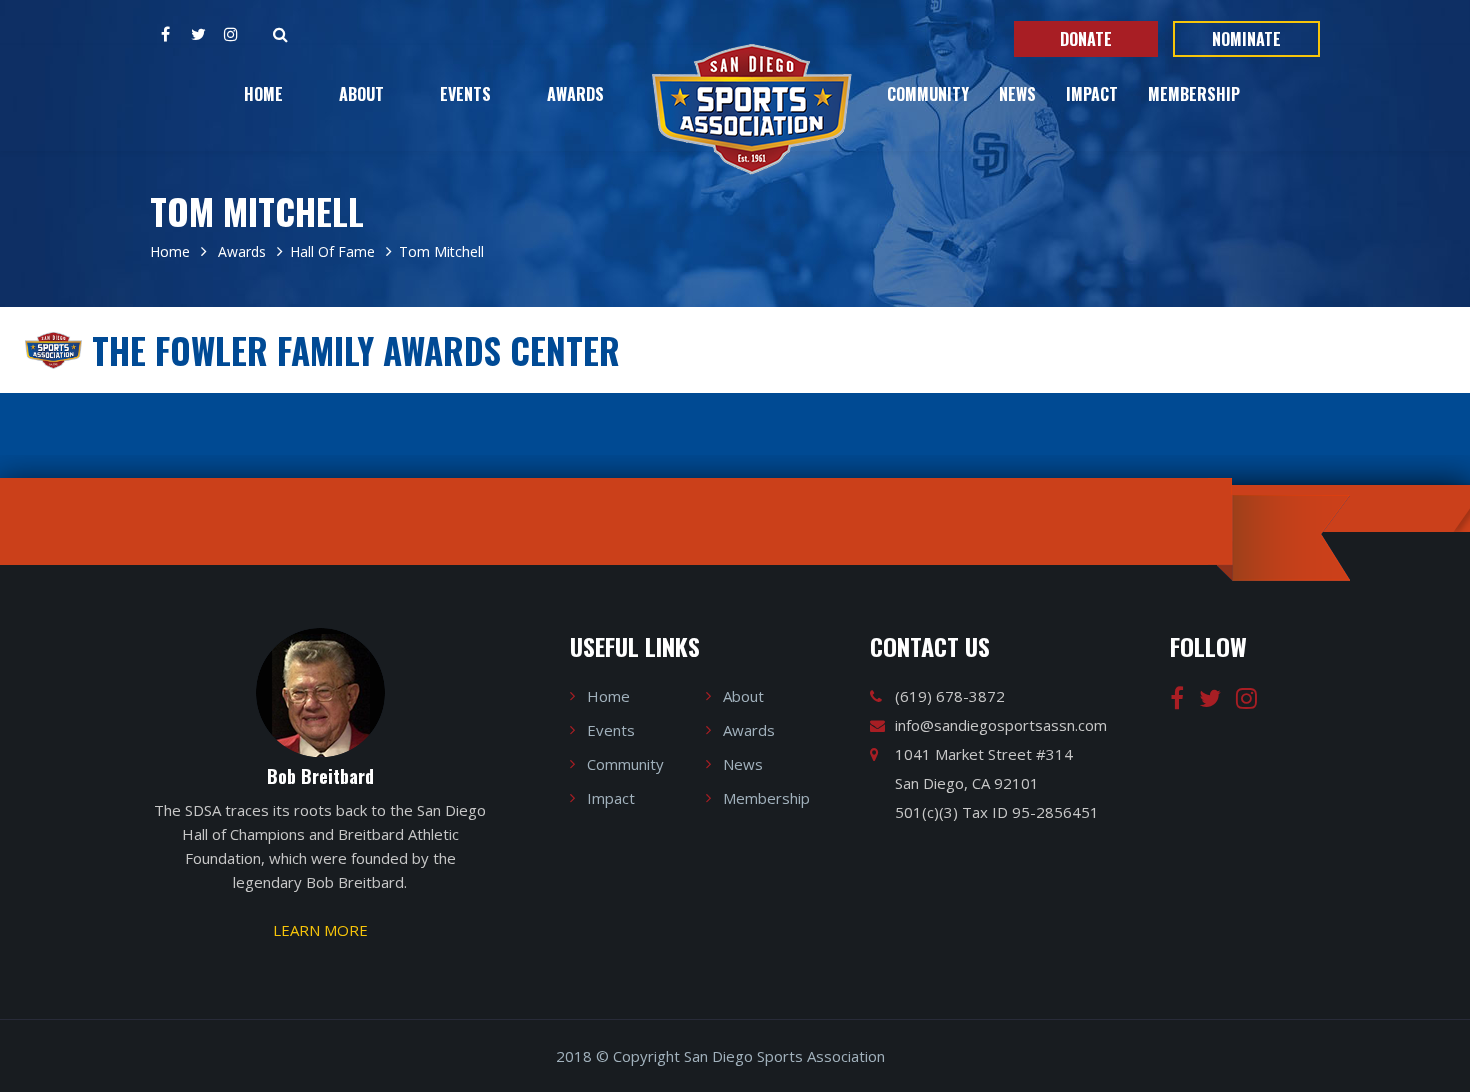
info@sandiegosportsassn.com (1001, 725)
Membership (1194, 94)
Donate (1086, 39)
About (361, 94)
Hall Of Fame (332, 251)
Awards (575, 94)
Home (263, 94)
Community (928, 94)
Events (465, 94)
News (1017, 94)
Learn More (320, 930)
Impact (1092, 94)
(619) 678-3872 (950, 696)
